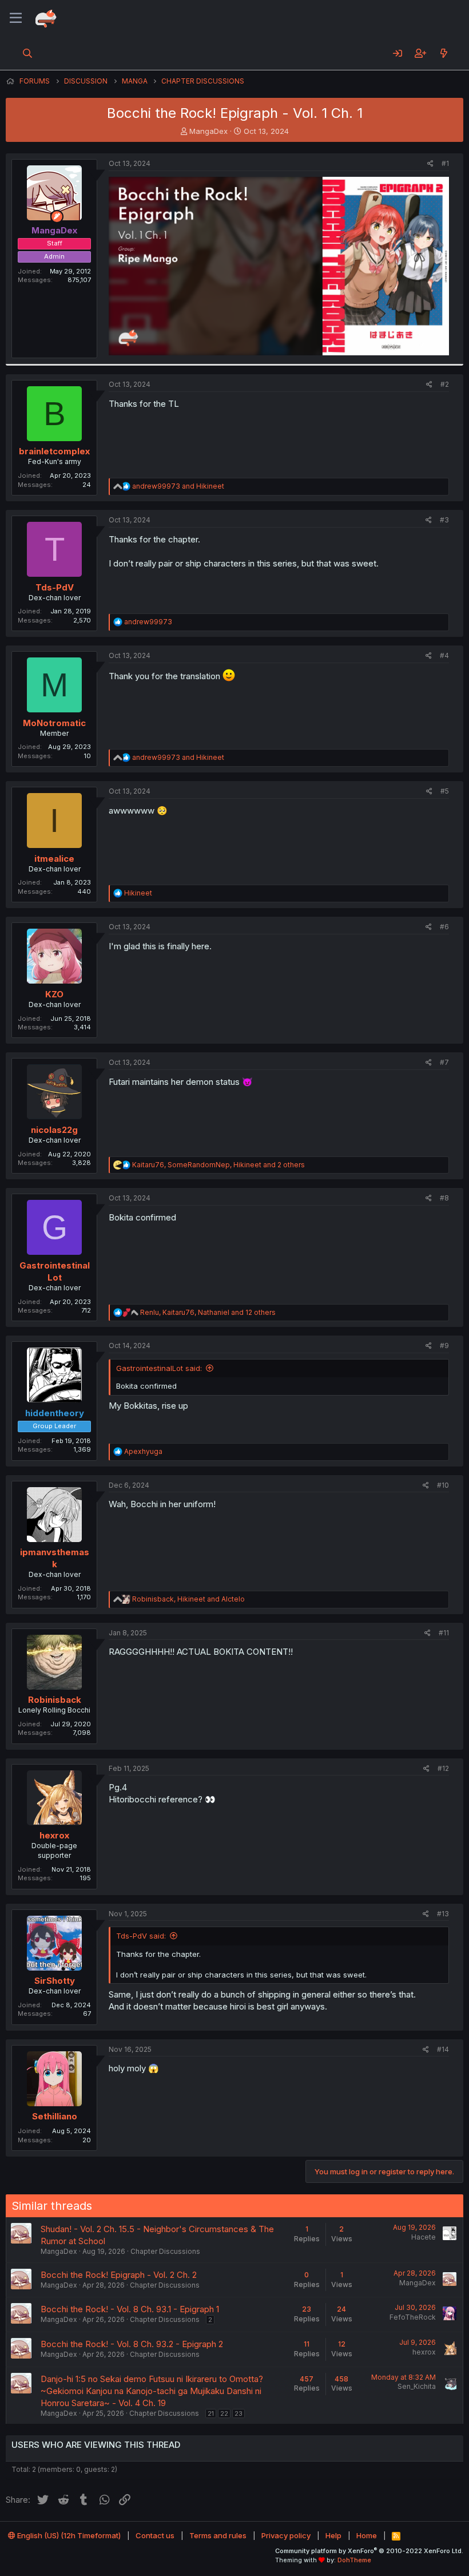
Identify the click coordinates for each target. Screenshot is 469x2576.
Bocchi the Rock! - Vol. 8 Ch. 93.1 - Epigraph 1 (130, 2309)
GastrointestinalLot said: (159, 1368)
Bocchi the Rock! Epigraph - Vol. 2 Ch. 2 (119, 2275)
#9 (444, 1346)
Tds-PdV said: (141, 1936)
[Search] (28, 53)
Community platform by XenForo (369, 2551)
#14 (443, 2049)
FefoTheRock (413, 2317)
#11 (444, 1633)
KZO (54, 994)
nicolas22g (54, 1130)
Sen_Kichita (417, 2386)
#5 (445, 791)
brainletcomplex (54, 451)
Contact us (155, 2535)
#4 (444, 655)
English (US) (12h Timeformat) (68, 2535)
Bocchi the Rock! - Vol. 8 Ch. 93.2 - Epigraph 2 (132, 2344)
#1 (445, 163)
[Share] (430, 164)
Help (333, 2535)
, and (188, 1599)
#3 (444, 520)
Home (367, 2535)
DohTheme (354, 2560)
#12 (443, 1768)
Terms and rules (218, 2535)
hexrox (54, 1835)
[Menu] (16, 18)
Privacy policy (286, 2535)
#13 (443, 1914)
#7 (444, 1062)
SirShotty (55, 1981)
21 (211, 2413)
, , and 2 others (218, 1165)
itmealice (54, 859)
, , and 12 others (208, 1312)
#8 (444, 1198)
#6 (444, 927)
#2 (445, 384)
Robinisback (55, 1700)
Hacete (424, 2237)
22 (224, 2413)
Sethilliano (55, 2116)
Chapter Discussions (165, 2251)
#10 (443, 1485)
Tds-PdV (55, 587)
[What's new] (444, 53)
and (178, 486)
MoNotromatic (54, 723)
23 (239, 2413)
